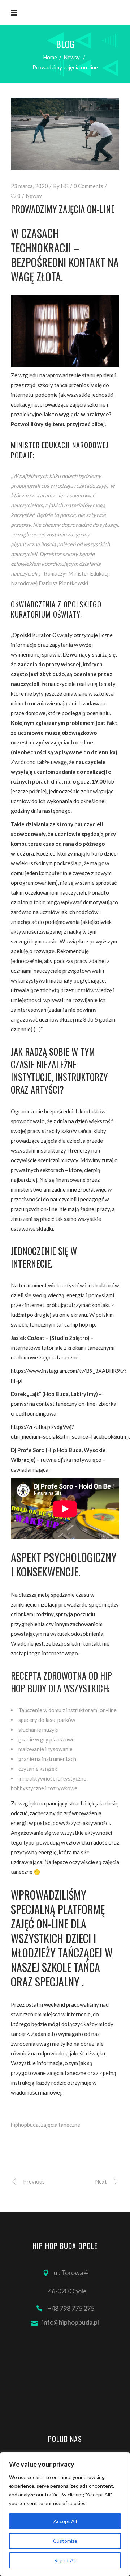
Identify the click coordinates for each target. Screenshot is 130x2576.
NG (65, 186)
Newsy (72, 57)
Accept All (65, 2521)
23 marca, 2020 (29, 186)
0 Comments (88, 186)
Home (50, 57)
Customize (65, 2541)
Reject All (65, 2560)
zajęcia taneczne (60, 2125)
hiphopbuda (25, 2125)
